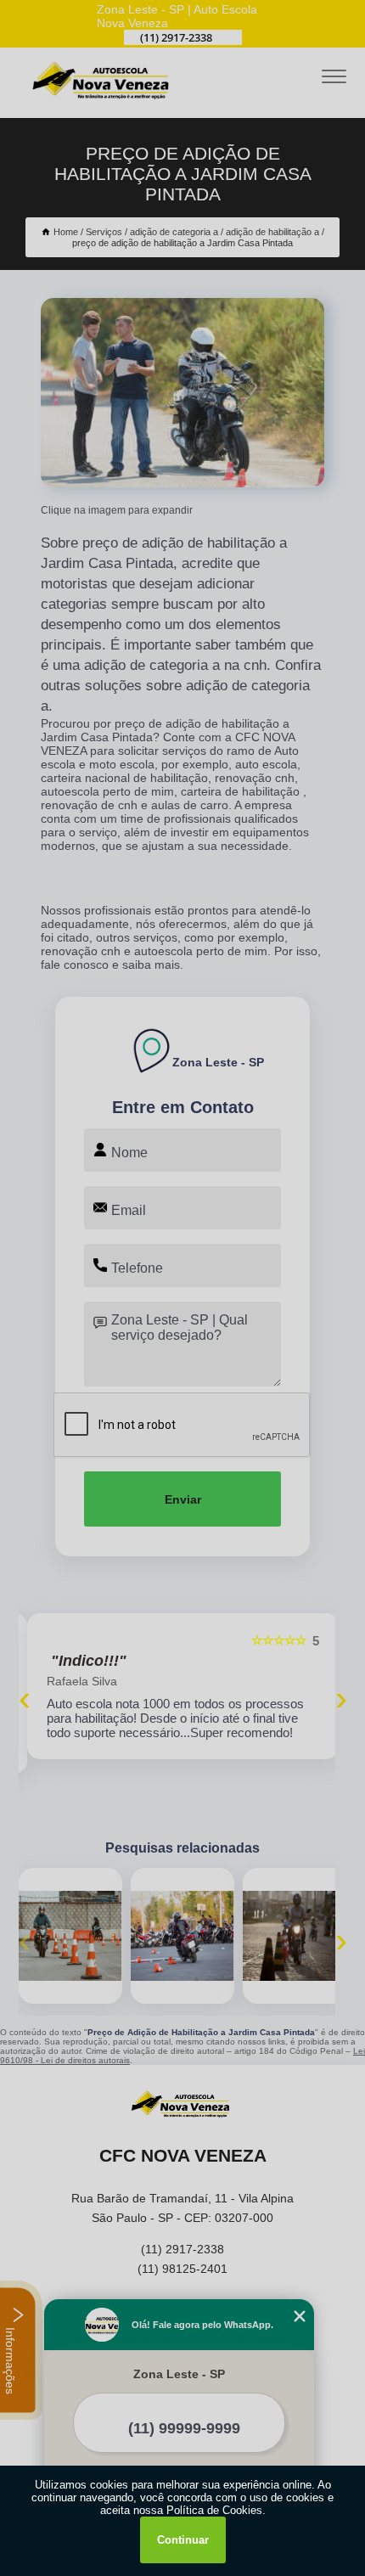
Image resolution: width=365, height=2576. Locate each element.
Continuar (183, 2540)
